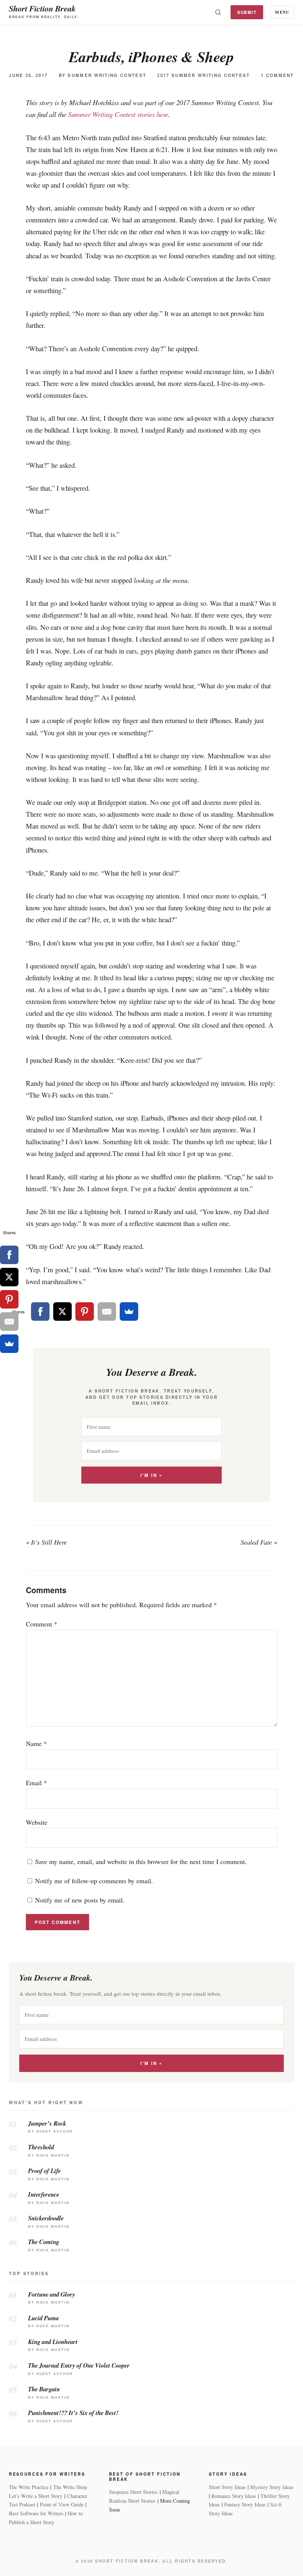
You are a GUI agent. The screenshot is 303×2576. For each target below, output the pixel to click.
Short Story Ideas (227, 2487)
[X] (62, 1311)
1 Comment (278, 75)
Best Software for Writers (36, 2513)
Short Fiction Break (42, 8)
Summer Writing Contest (107, 75)
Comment (42, 1624)
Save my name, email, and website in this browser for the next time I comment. (141, 1861)
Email (36, 1783)
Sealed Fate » (259, 1542)
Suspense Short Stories (133, 2492)
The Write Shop (70, 2487)
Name (36, 1743)
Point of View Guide (62, 2504)
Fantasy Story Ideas (245, 2504)
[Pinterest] (85, 1311)
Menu (282, 12)
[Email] (107, 1311)
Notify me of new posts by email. (80, 1900)
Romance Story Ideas (234, 2496)
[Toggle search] (218, 12)
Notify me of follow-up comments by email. (94, 1881)
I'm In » (151, 1475)
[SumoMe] (129, 1311)
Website (37, 1822)
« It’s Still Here (46, 1542)
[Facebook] (40, 1311)
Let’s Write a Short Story (36, 2496)
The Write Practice (29, 2487)
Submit (247, 12)
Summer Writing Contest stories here (118, 114)
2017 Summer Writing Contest (203, 75)
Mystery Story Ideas (272, 2487)
